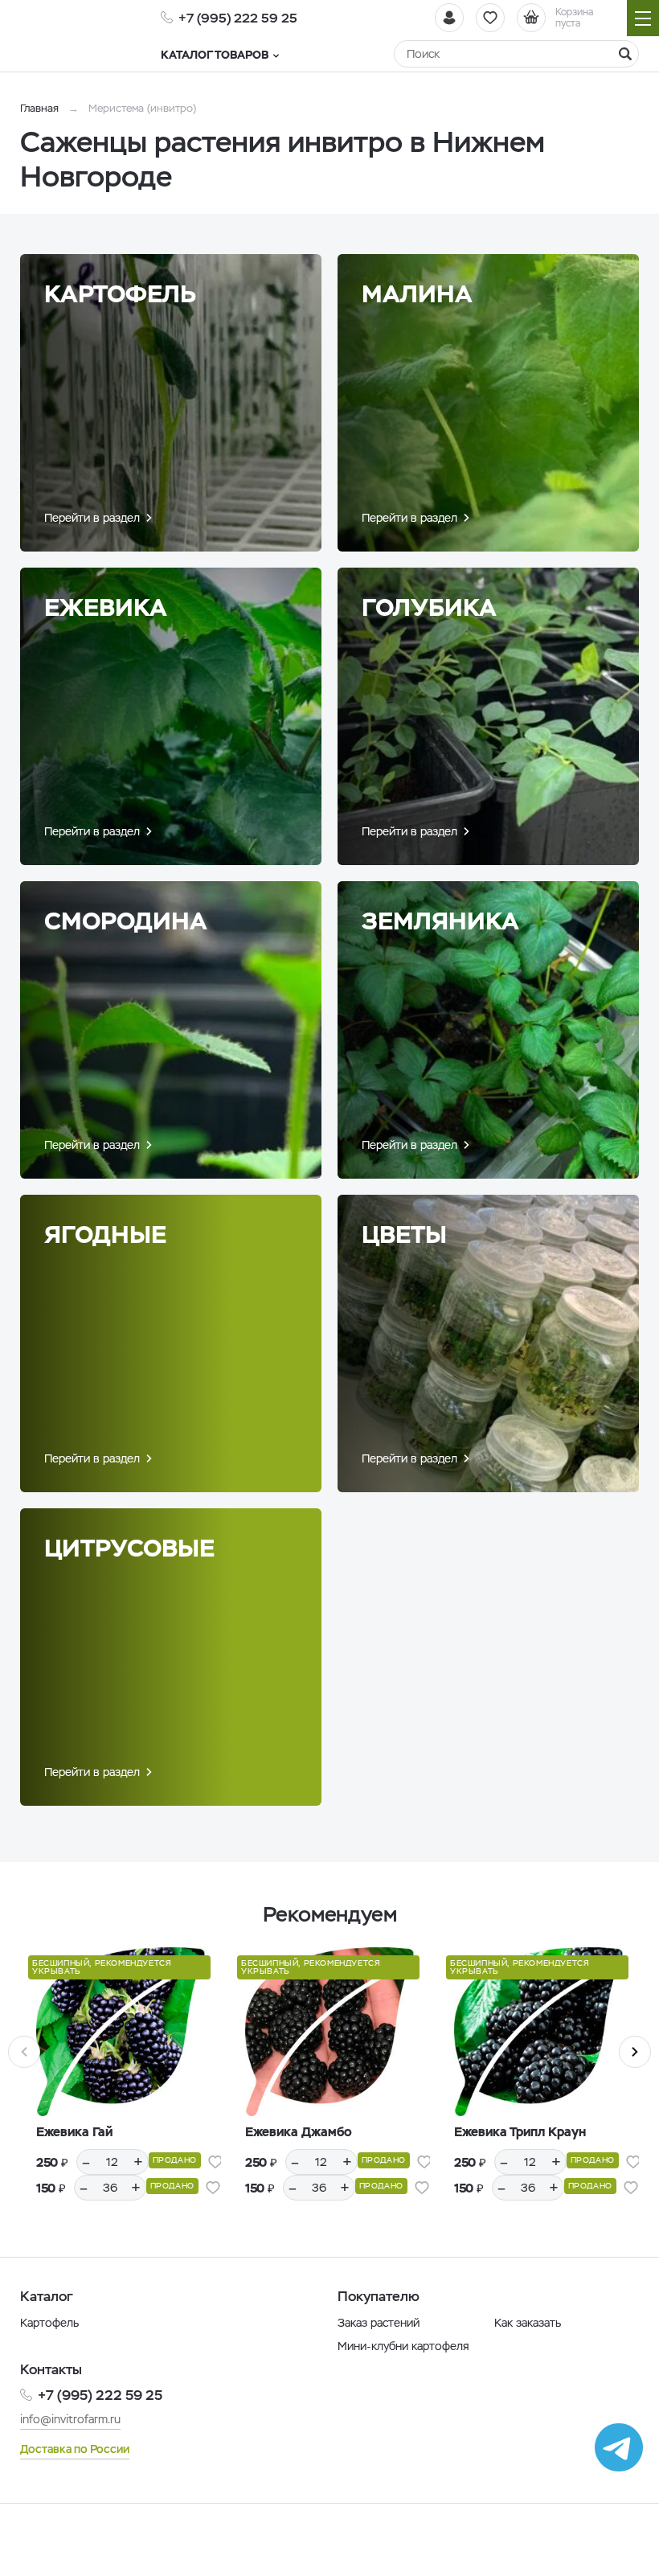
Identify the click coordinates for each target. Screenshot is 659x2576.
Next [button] (635, 2052)
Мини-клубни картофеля (403, 2346)
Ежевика (106, 607)
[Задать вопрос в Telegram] (619, 2447)
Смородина (126, 921)
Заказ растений (379, 2323)
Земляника (440, 921)
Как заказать (528, 2323)
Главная (39, 108)
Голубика (429, 607)
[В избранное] (215, 2162)
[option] (121, 2086)
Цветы (404, 1235)
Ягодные (105, 1235)
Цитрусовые (129, 1548)
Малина (417, 294)
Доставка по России (75, 2449)
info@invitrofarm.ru (70, 2419)
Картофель (120, 294)
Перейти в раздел (92, 518)
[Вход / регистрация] (449, 18)
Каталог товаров (215, 55)
